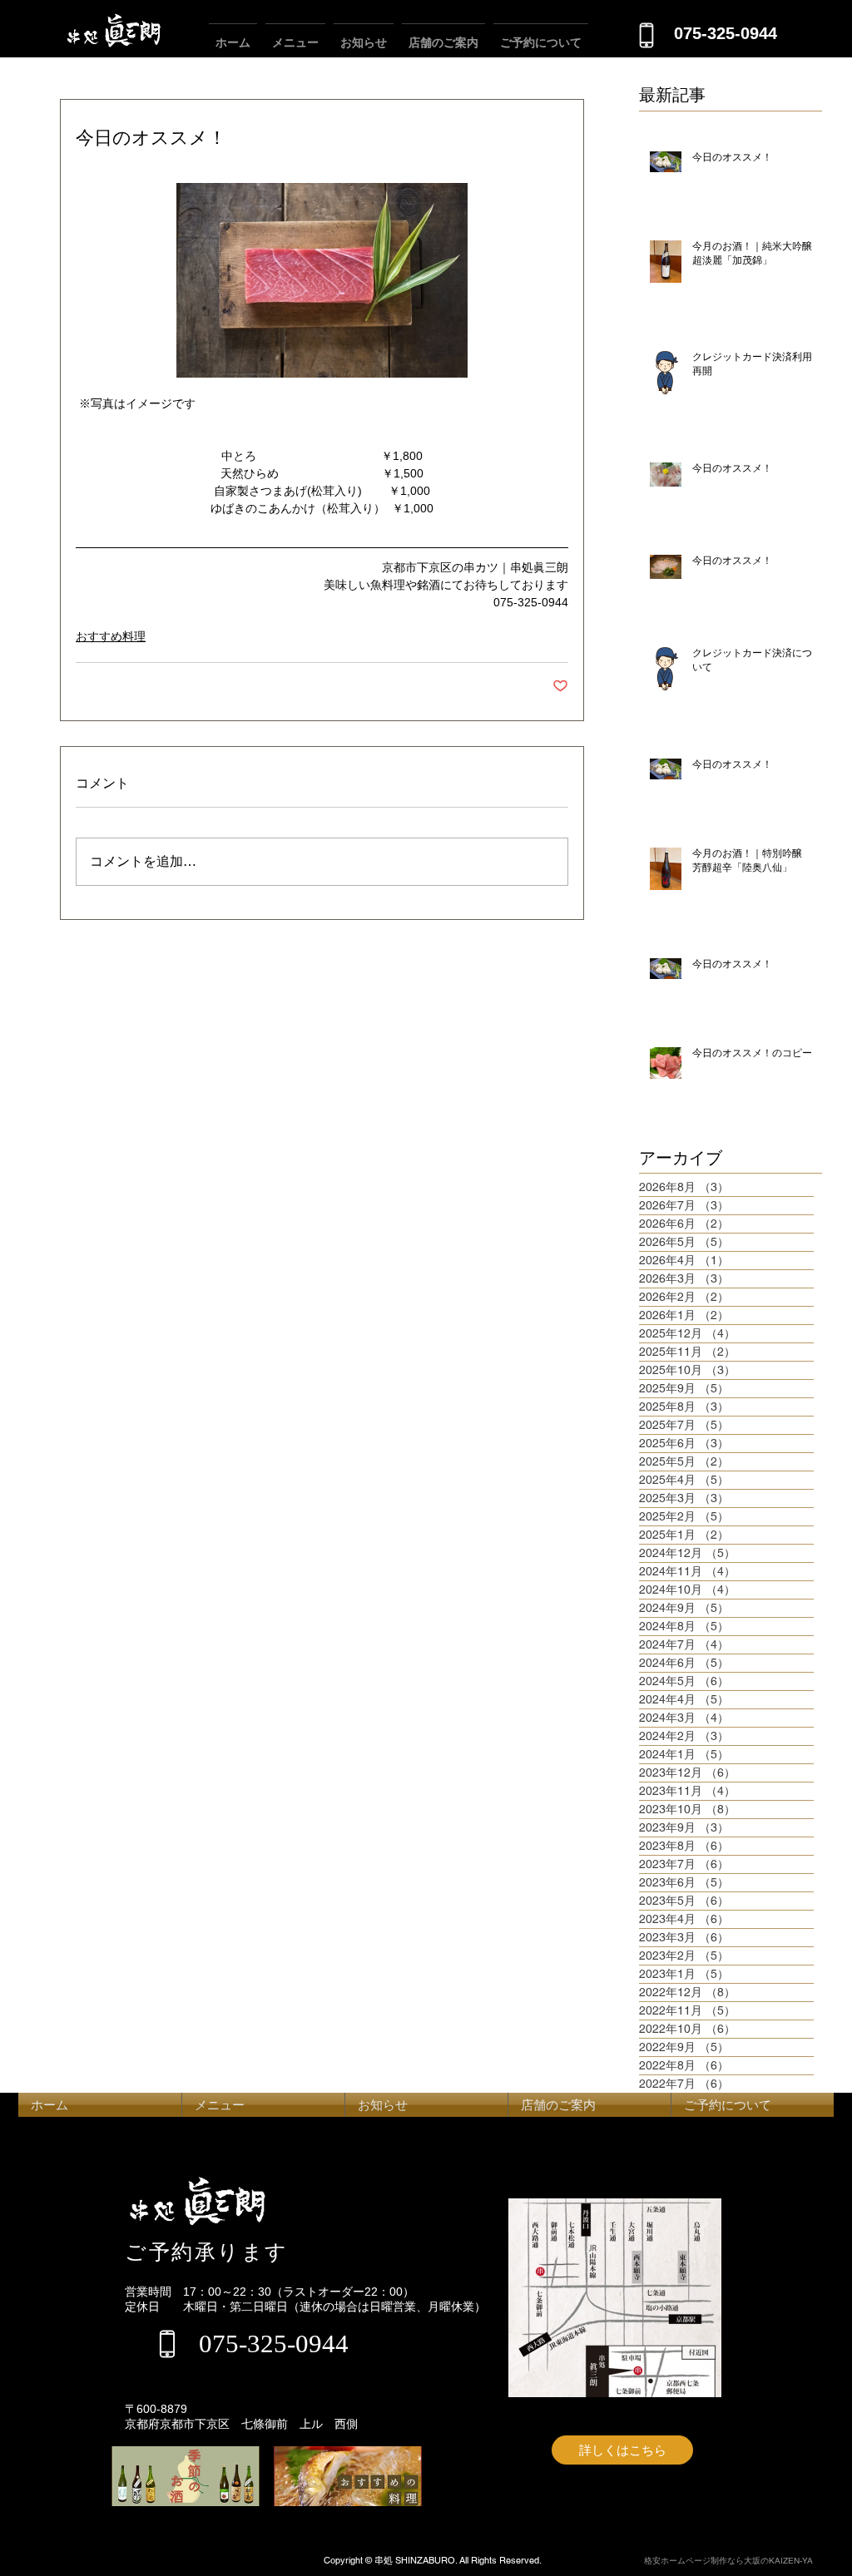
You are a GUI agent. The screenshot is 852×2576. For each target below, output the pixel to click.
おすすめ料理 (111, 636)
